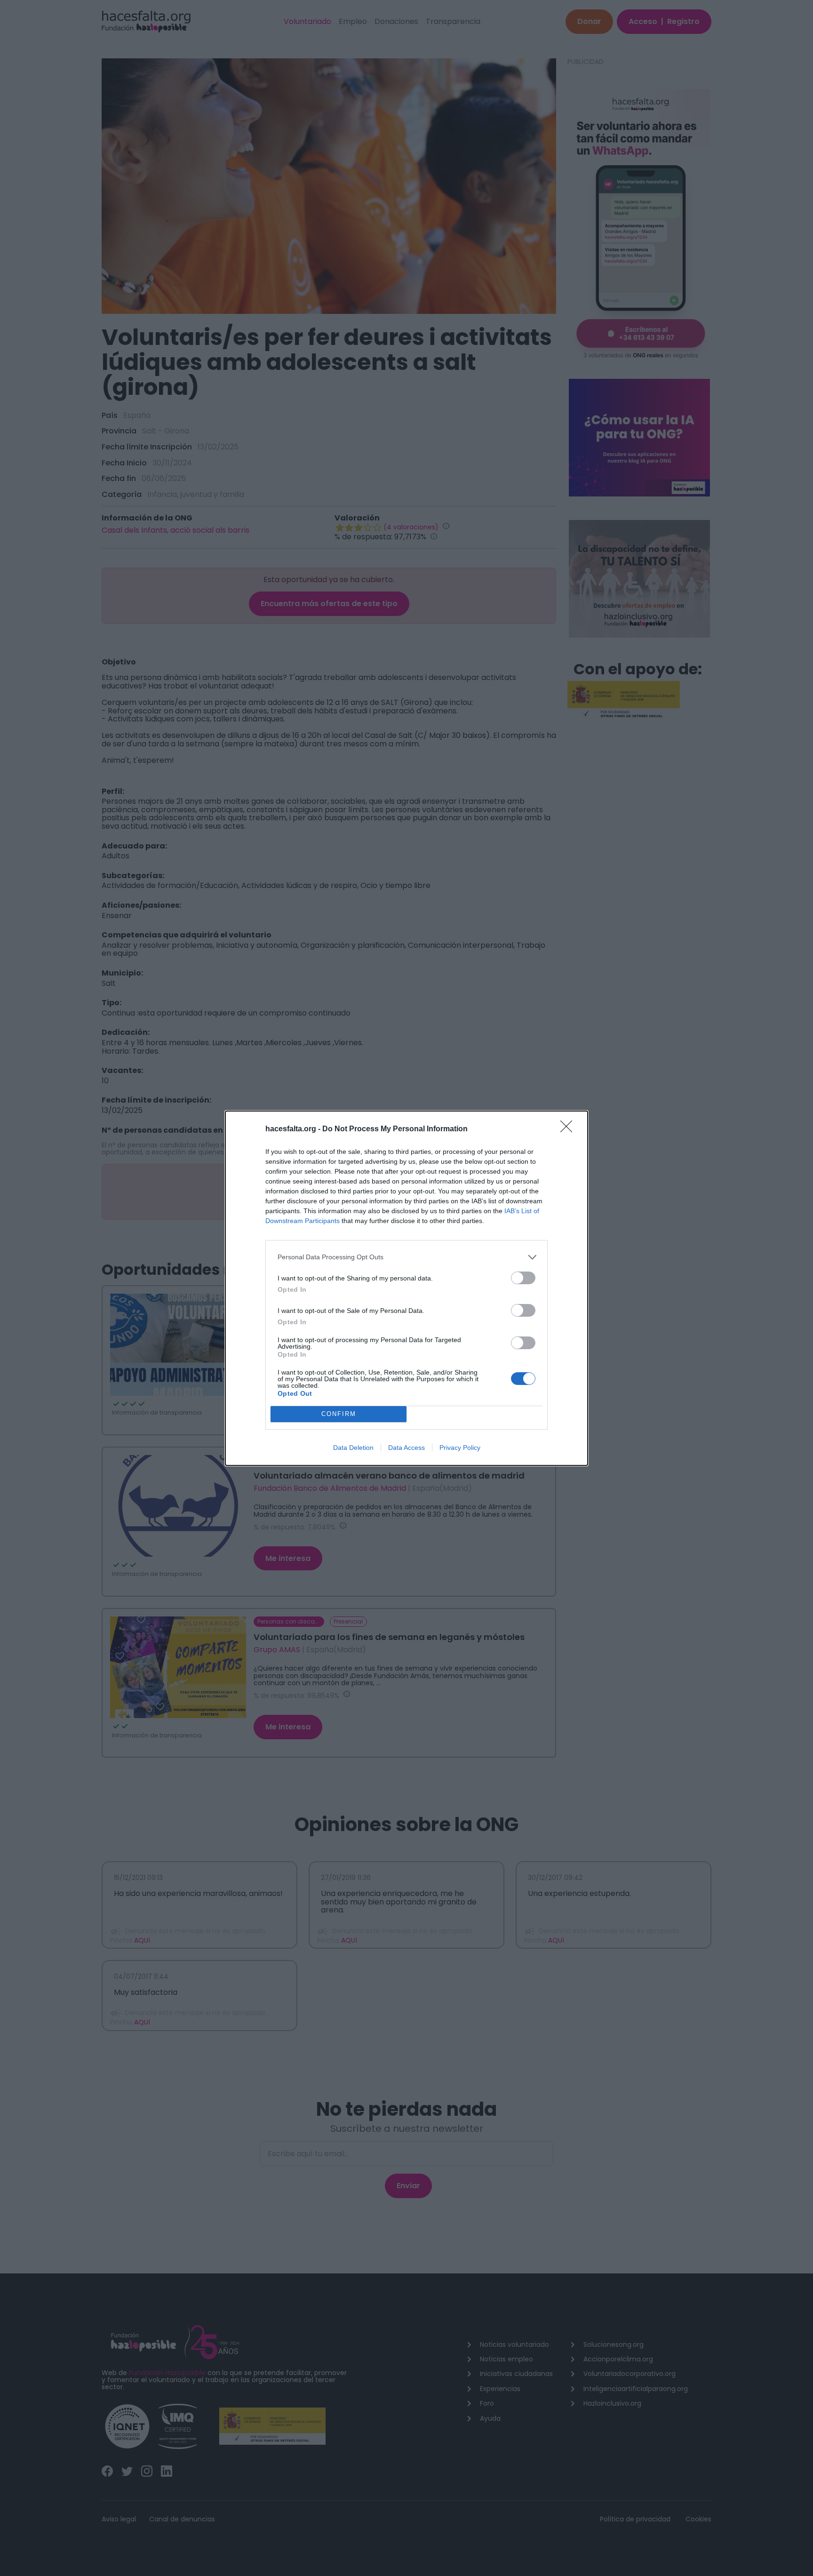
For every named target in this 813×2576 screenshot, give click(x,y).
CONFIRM (339, 1414)
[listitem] (406, 1257)
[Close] (569, 1129)
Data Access (406, 1448)
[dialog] (406, 1288)
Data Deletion (353, 1448)
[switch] (523, 1278)
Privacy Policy (460, 1448)
